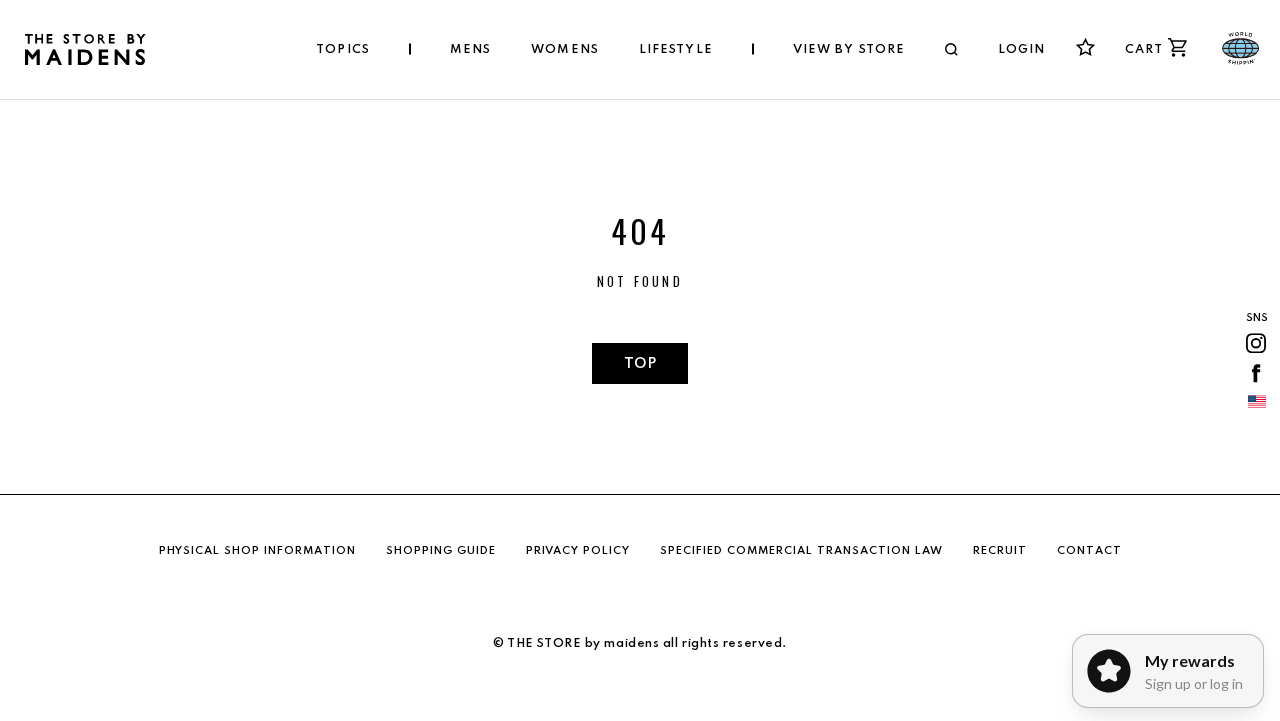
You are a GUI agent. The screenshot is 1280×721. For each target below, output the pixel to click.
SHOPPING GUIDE (441, 551)
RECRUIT (1000, 551)
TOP (640, 364)
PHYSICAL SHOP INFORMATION (257, 551)
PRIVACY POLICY (578, 551)
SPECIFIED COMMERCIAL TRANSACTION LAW (801, 551)
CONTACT (1089, 551)
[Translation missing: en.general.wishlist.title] (1085, 47)
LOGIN (1022, 50)
